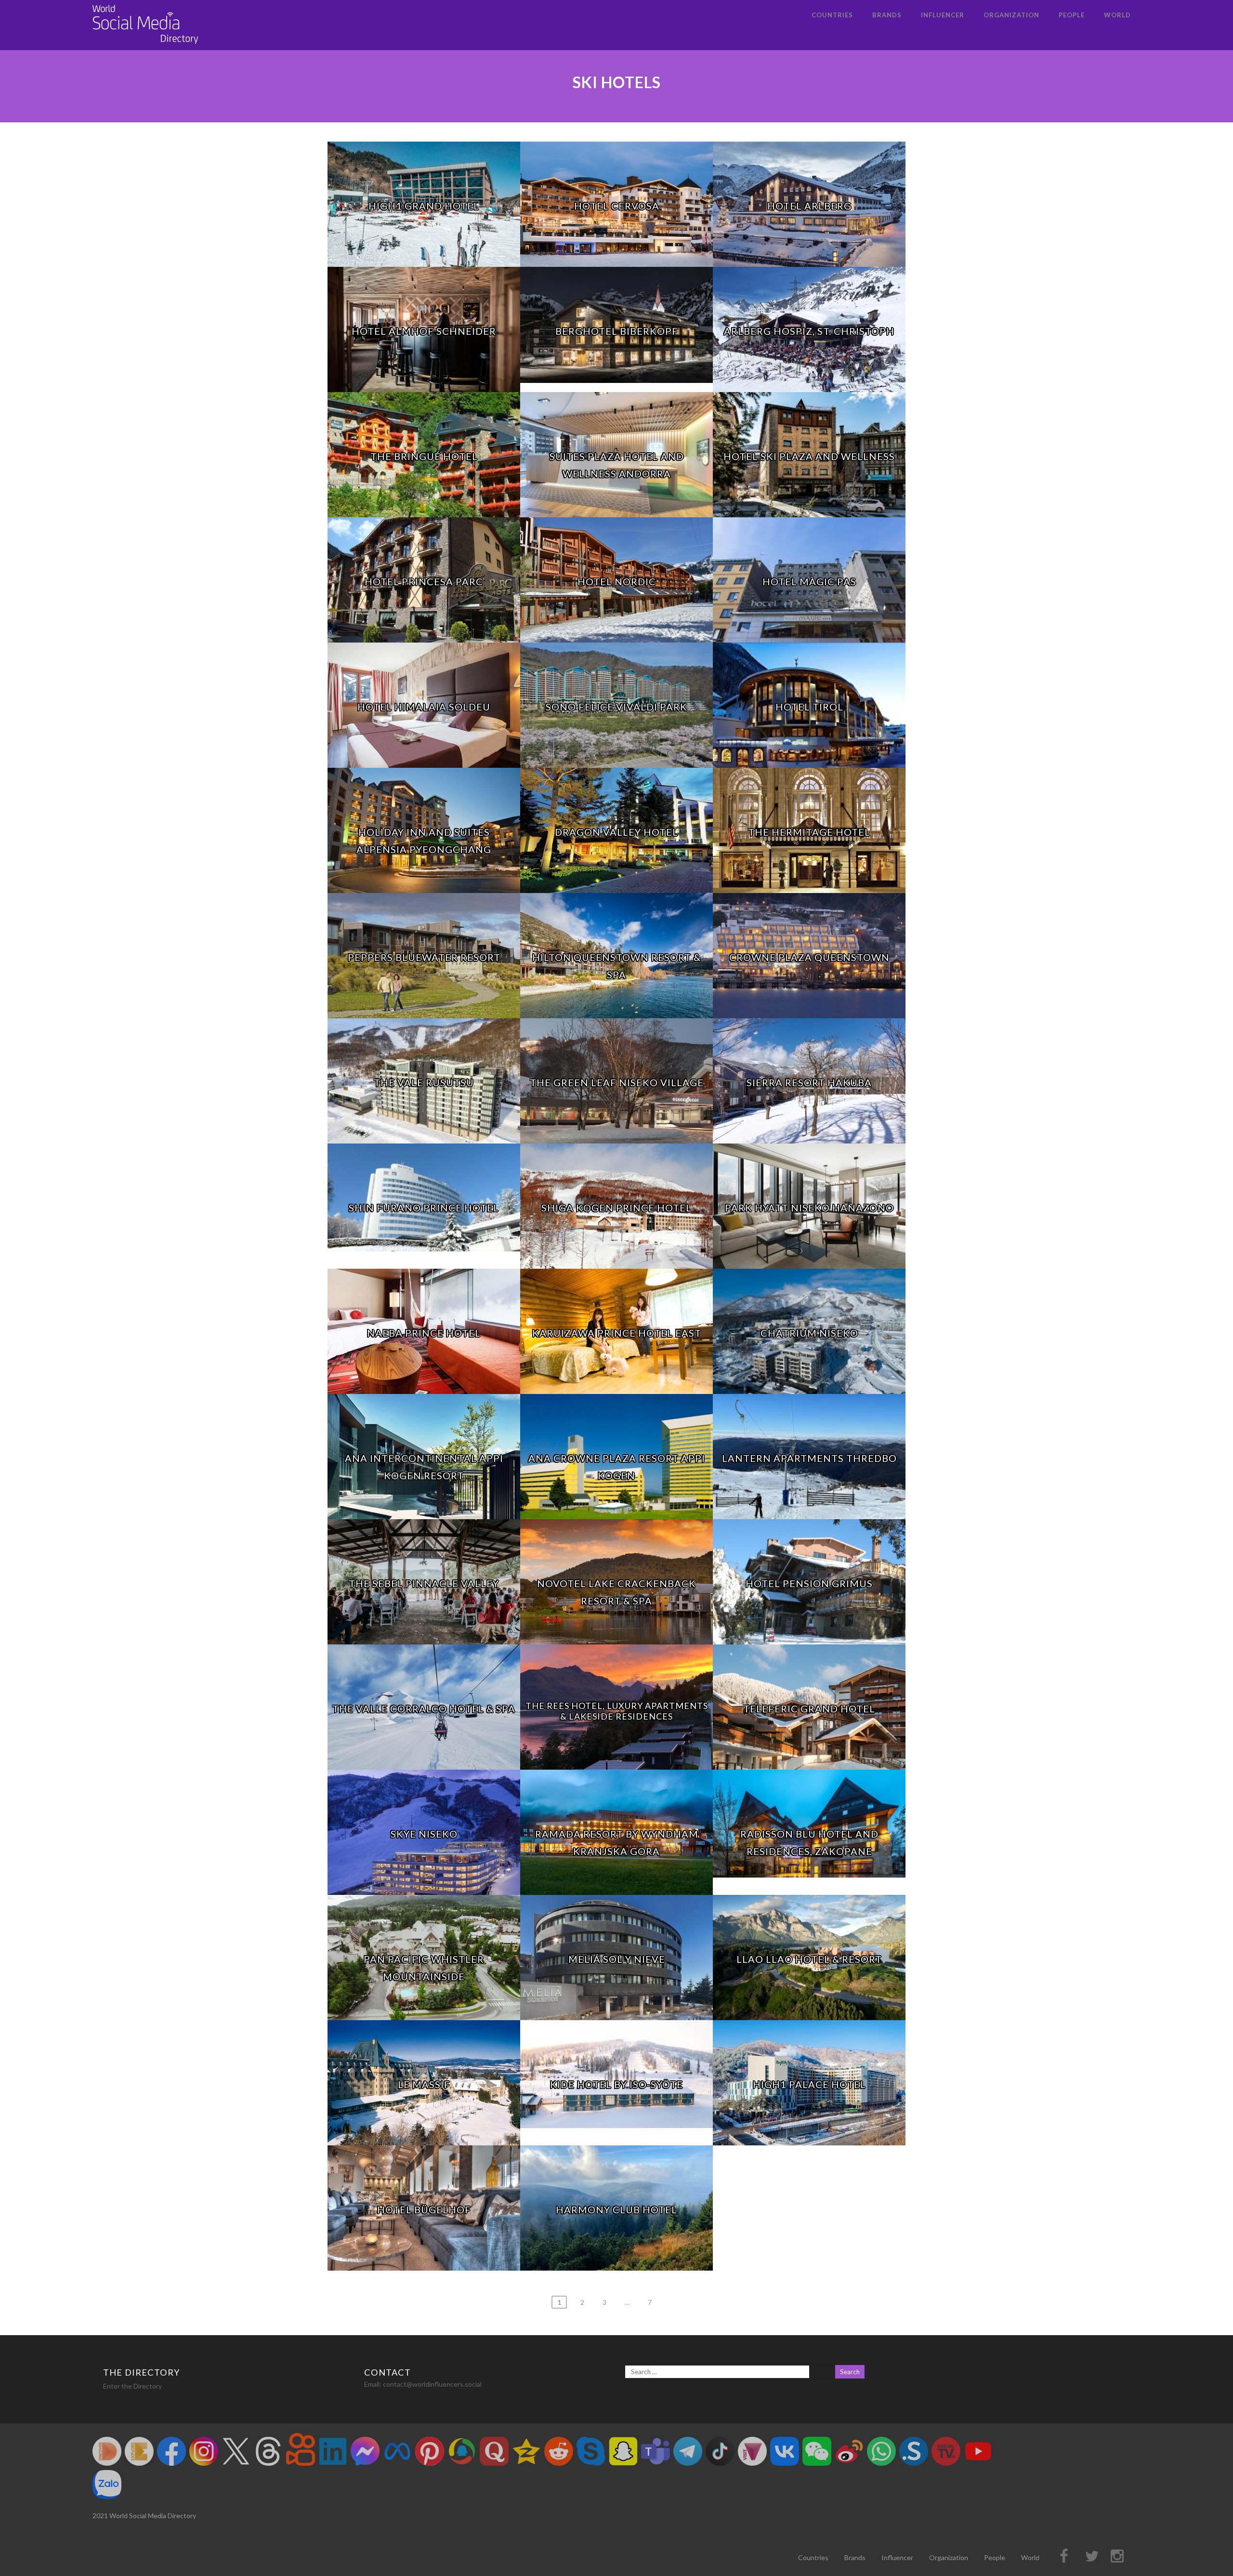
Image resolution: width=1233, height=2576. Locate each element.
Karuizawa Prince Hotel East (617, 1333)
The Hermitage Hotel (809, 832)
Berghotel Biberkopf (617, 331)
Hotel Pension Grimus (809, 1583)
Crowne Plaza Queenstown (809, 957)
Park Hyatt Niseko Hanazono (809, 1208)
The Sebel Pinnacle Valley (424, 1583)
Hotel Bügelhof (424, 2209)
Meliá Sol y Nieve (617, 1959)
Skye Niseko (424, 1834)
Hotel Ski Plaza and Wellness (809, 456)
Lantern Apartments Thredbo (809, 1458)
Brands (887, 15)
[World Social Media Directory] (145, 46)
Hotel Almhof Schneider (424, 331)
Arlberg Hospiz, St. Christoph (809, 331)
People (1072, 15)
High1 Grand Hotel (424, 206)
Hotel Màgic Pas (809, 581)
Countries (832, 15)
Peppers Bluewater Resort (424, 957)
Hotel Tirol (809, 707)
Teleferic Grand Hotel (809, 1709)
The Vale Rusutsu (424, 1082)
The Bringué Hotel (424, 456)
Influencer (943, 15)
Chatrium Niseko (809, 1333)
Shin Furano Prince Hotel (424, 1208)
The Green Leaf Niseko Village (617, 1082)
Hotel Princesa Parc (424, 581)
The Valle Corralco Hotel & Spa (424, 1709)
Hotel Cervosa (617, 206)
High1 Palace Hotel (809, 2084)
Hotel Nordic (617, 581)
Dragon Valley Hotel (616, 832)
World (1117, 15)
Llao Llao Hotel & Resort (809, 1959)
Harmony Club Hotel (616, 2209)
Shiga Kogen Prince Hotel (616, 1208)
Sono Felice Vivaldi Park (616, 707)
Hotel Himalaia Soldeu (424, 707)
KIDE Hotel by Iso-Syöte (616, 2084)
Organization (1011, 15)
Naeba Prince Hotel (424, 1333)
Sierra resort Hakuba (809, 1082)
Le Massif (424, 2084)
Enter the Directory (132, 2386)
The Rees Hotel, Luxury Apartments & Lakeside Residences (617, 1711)
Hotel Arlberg (809, 206)
